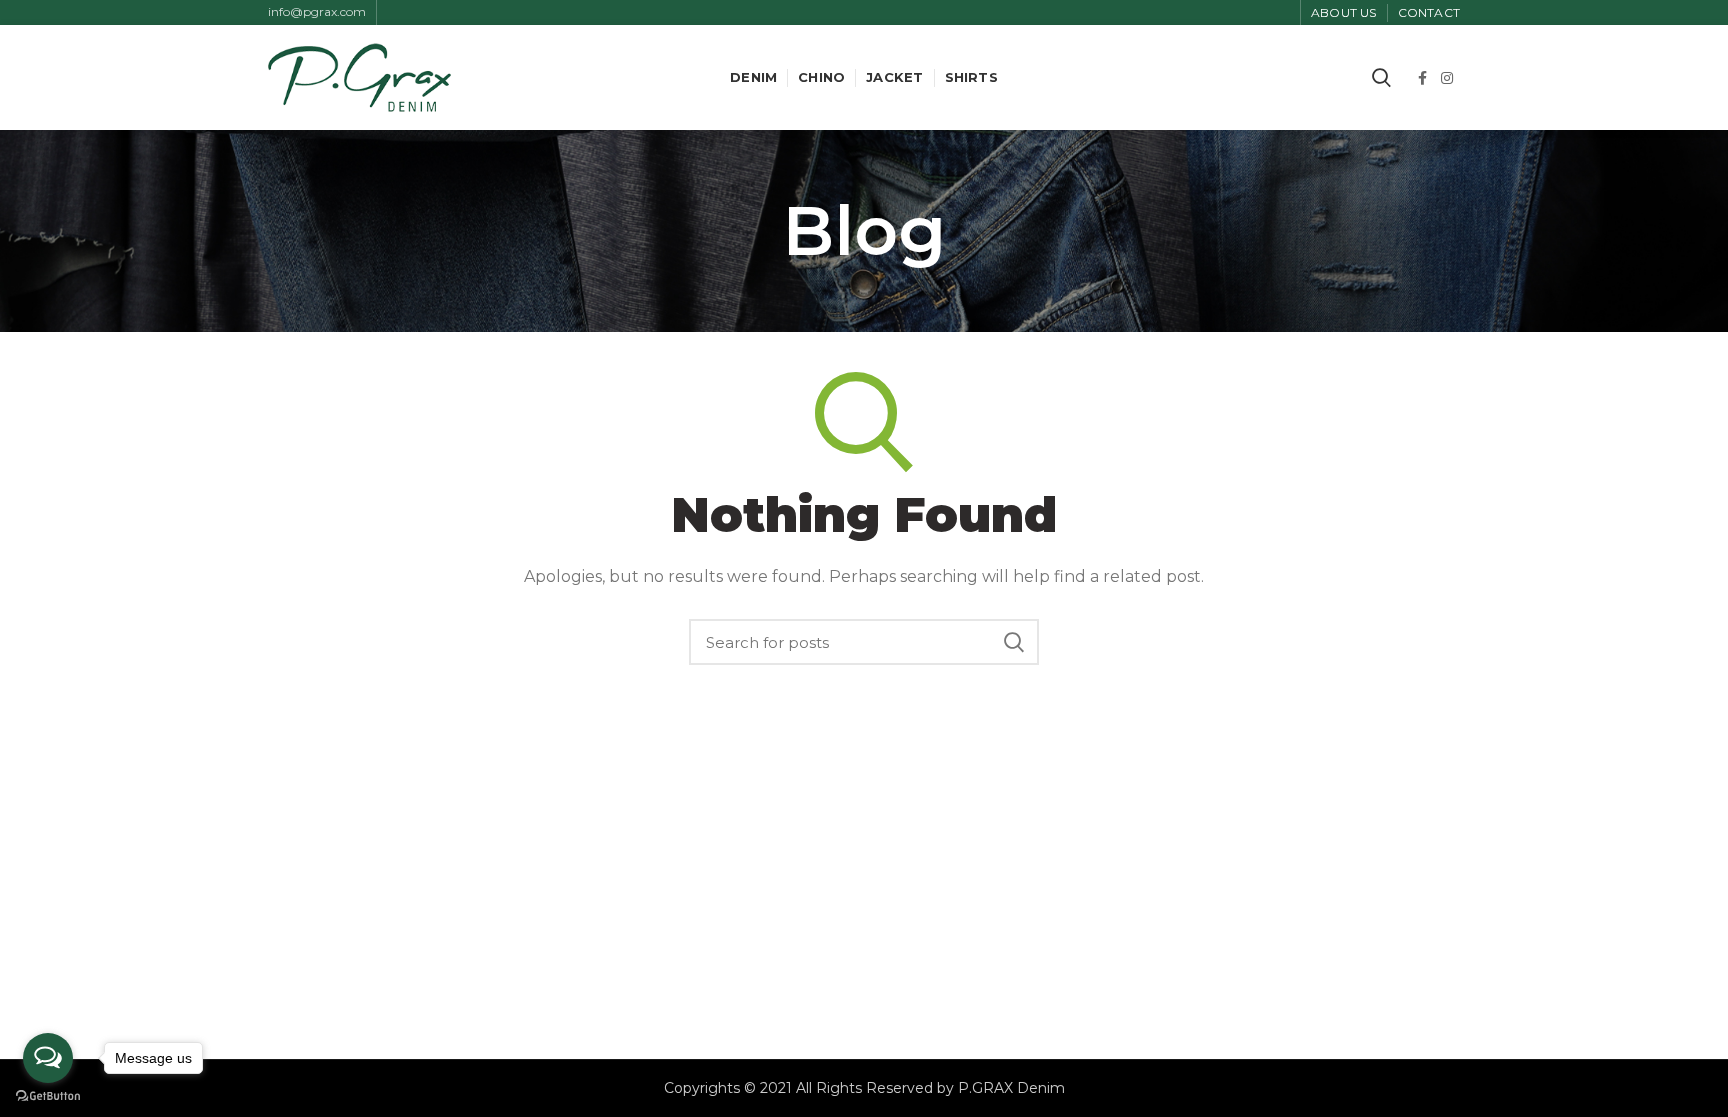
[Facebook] (1422, 78)
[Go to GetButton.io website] (48, 1096)
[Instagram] (1447, 78)
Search (1014, 642)
